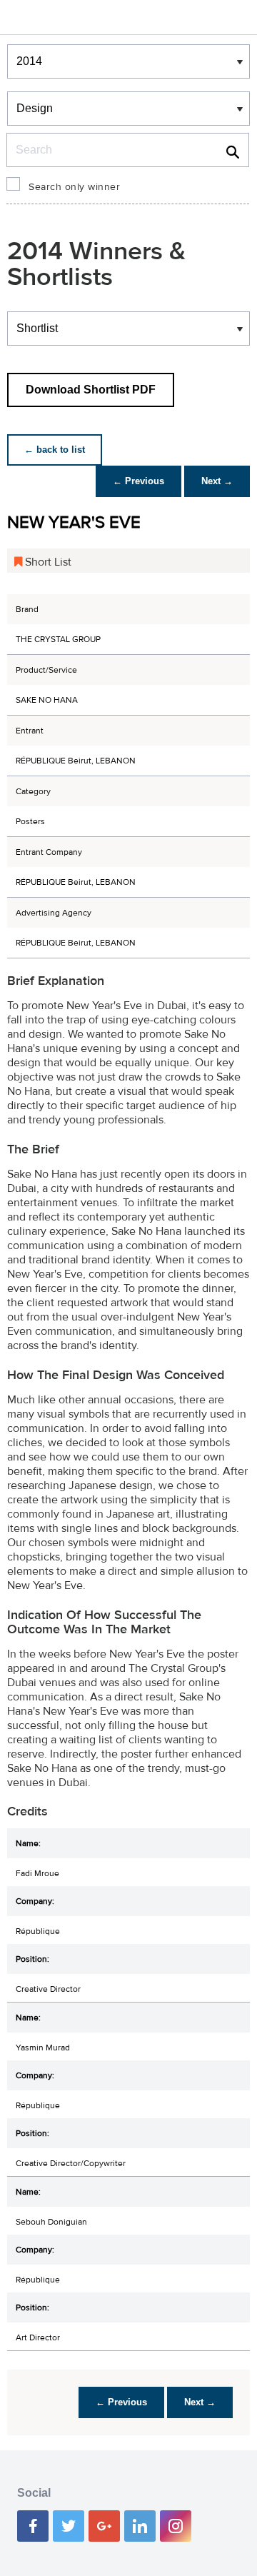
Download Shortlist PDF (91, 390)
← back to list (55, 450)
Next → (217, 481)
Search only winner (74, 187)
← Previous (138, 481)
